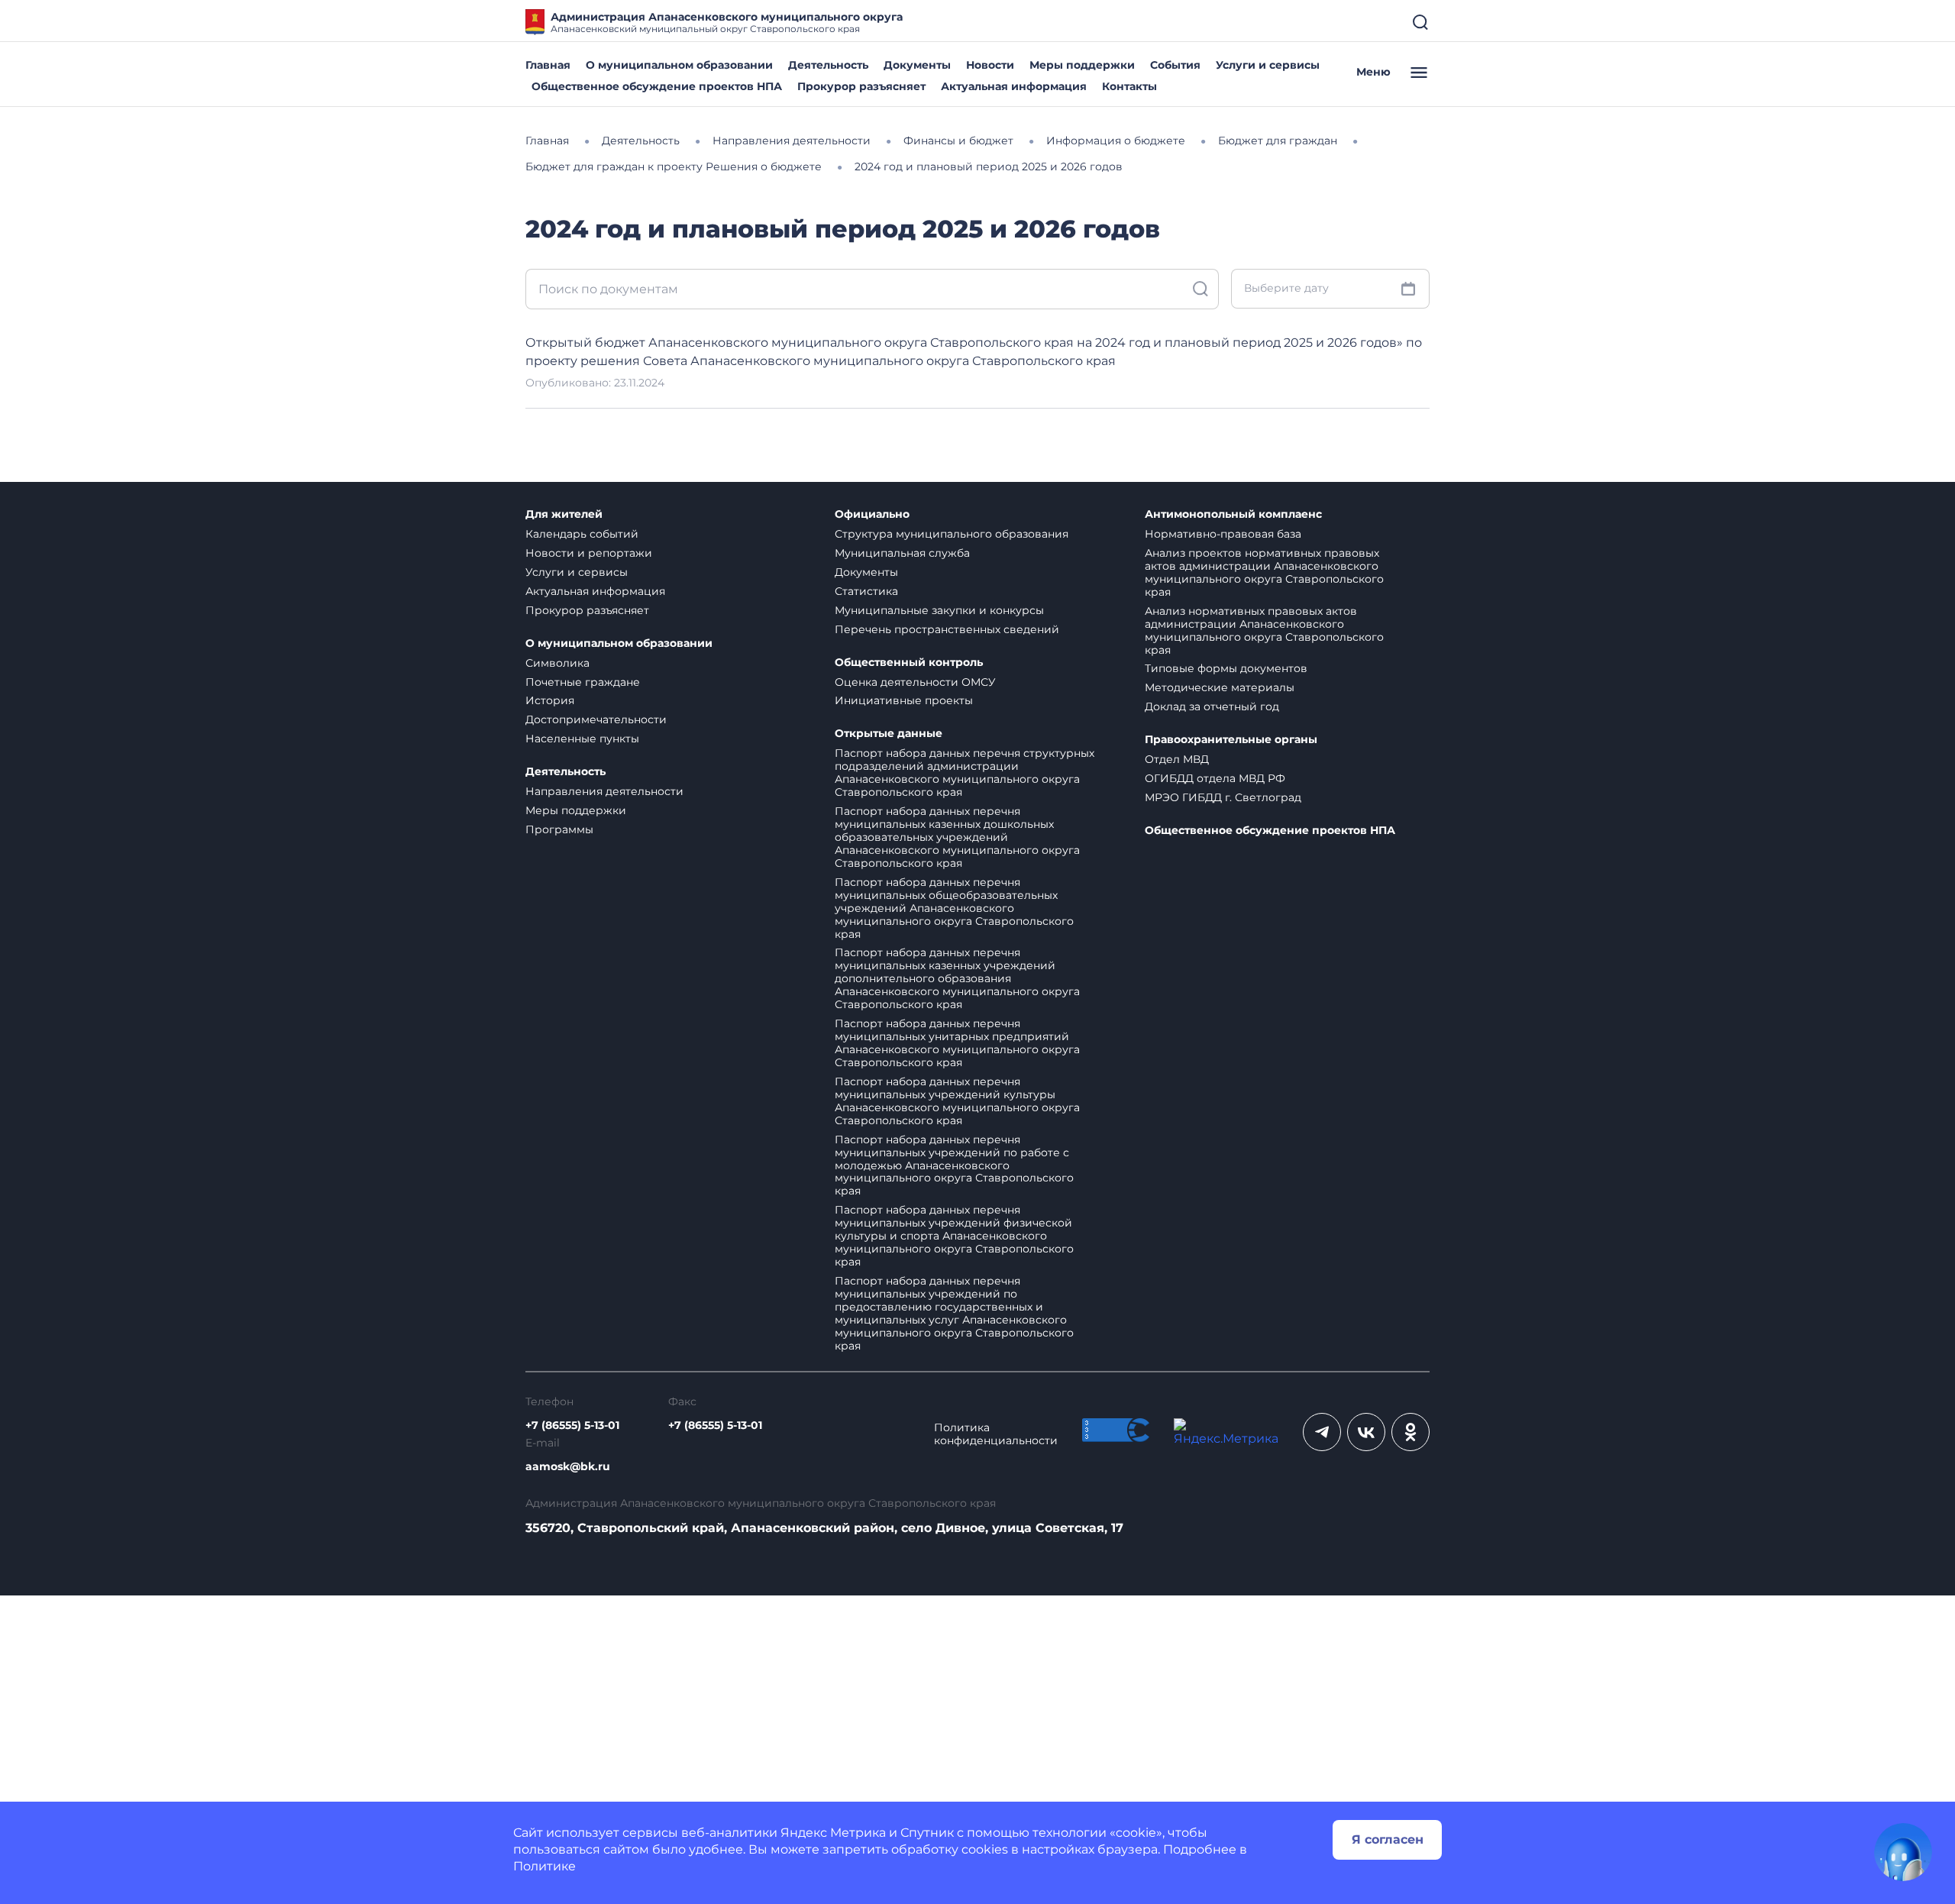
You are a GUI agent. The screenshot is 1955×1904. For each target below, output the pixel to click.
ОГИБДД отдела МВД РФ (1215, 778)
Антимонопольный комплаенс (1233, 514)
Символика (557, 663)
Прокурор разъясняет (861, 86)
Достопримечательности (596, 719)
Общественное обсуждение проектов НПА (657, 86)
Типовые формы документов (1226, 668)
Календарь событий (582, 534)
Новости (990, 65)
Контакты (1129, 86)
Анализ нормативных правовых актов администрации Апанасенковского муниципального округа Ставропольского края (1264, 630)
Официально (872, 514)
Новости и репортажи (589, 553)
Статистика (866, 591)
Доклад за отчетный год (1212, 706)
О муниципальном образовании (679, 65)
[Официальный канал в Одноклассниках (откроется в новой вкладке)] (1411, 1432)
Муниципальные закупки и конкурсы (939, 610)
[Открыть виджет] (1903, 1852)
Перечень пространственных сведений (947, 629)
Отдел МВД (1177, 759)
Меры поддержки (1082, 65)
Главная (548, 65)
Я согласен (1388, 1839)
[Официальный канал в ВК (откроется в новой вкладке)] (1366, 1432)
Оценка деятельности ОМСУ (915, 682)
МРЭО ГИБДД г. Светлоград (1223, 797)
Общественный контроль (909, 663)
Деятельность (828, 65)
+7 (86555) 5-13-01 (572, 1426)
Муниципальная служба (902, 553)
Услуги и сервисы (1268, 65)
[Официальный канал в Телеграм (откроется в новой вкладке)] (1322, 1432)
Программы (559, 829)
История (550, 700)
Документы (917, 65)
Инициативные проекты (904, 700)
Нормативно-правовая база (1223, 534)
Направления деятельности (604, 791)
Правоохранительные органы (1231, 740)
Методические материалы (1220, 687)
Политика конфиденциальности (996, 1434)
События (1175, 65)
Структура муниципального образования (952, 534)
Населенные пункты (582, 739)
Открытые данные (889, 734)
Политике (544, 1866)
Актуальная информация (1014, 86)
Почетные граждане (583, 682)
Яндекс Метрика (833, 1833)
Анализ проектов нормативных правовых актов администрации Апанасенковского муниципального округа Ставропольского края (1264, 572)
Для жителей (564, 514)
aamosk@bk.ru (568, 1467)
